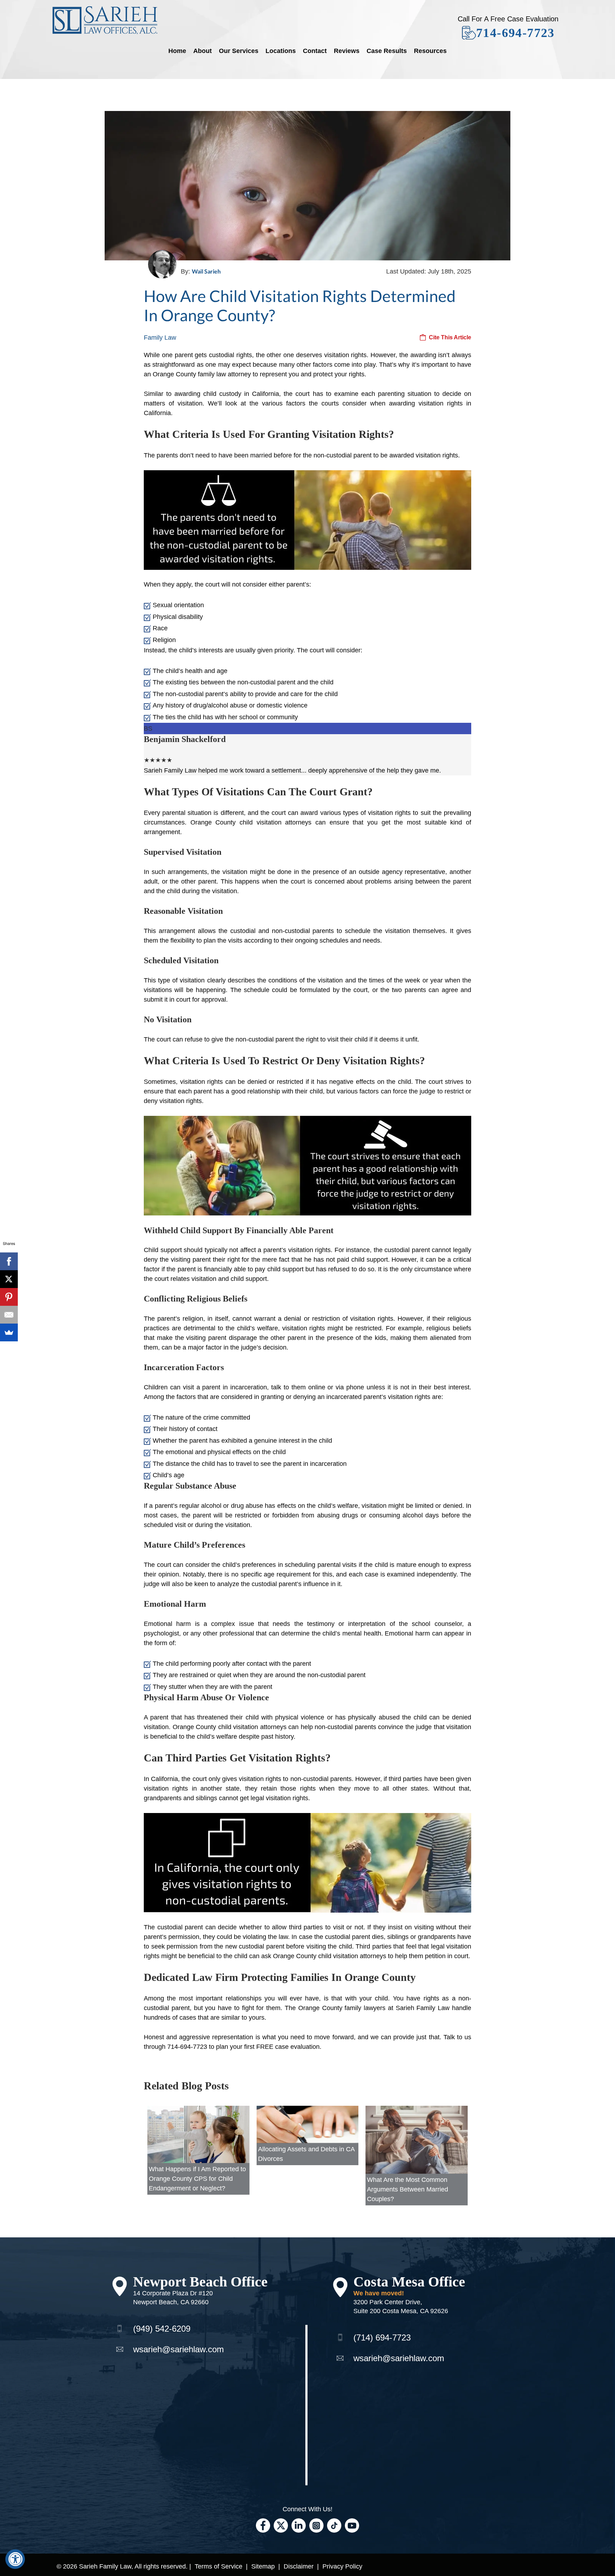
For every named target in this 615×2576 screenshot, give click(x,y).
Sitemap (263, 2566)
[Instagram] (316, 2525)
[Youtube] (352, 2525)
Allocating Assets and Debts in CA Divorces (306, 2154)
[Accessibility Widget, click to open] (15, 2559)
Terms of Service (219, 2566)
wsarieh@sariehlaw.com (178, 2349)
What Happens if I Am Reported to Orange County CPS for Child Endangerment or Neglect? (197, 2179)
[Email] (9, 1315)
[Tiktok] (334, 2525)
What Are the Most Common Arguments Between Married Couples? (408, 2189)
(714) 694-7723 (382, 2338)
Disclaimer (299, 2566)
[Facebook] (263, 2525)
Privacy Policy (342, 2566)
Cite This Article (450, 337)
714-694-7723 (516, 33)
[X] (9, 1279)
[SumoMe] (9, 1332)
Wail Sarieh (206, 271)
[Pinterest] (9, 1297)
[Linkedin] (299, 2525)
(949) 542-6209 (162, 2329)
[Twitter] (281, 2525)
